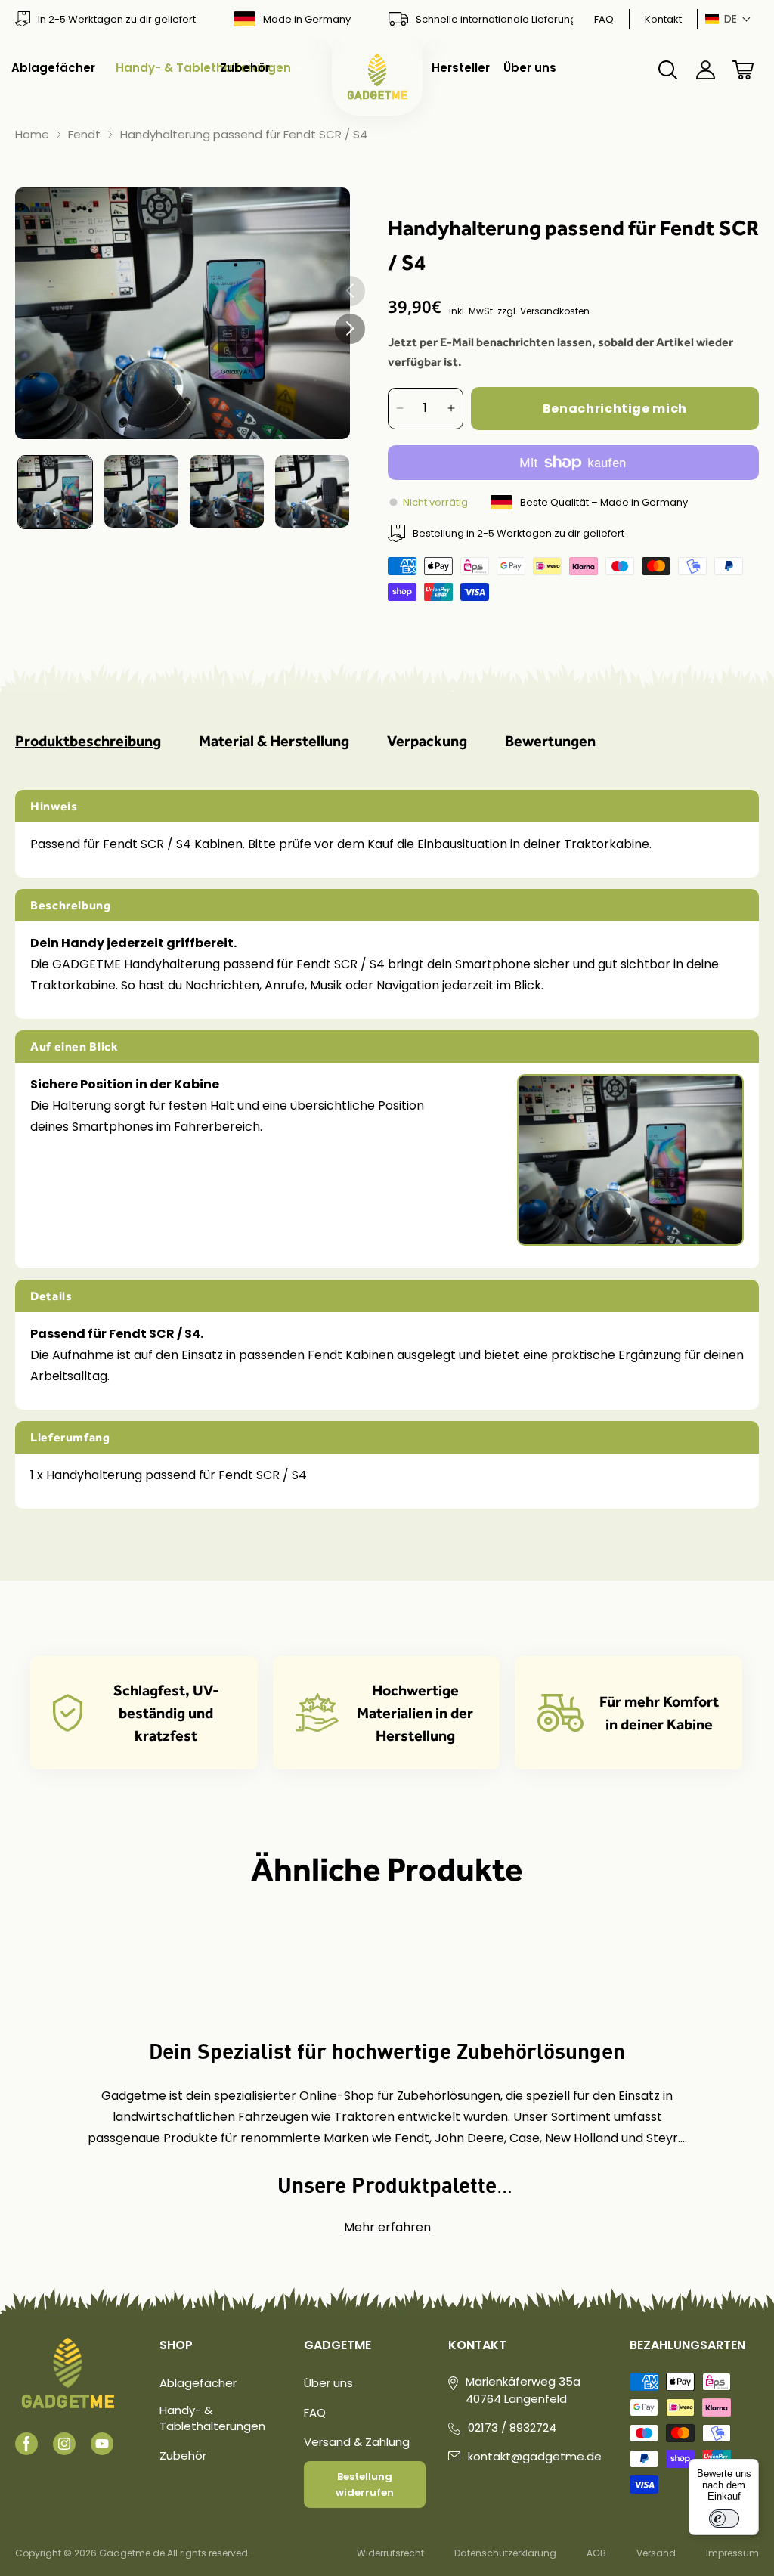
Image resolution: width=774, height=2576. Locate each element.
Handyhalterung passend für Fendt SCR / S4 (244, 135)
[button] (728, 19)
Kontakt (663, 19)
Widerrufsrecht (390, 2553)
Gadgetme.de (132, 2553)
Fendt (84, 135)
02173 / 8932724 (512, 2427)
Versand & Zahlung (357, 2442)
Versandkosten (555, 311)
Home (32, 135)
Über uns (328, 2383)
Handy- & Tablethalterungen (212, 2418)
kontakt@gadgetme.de (535, 2456)
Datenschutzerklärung (505, 2553)
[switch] (724, 2519)
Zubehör (183, 2455)
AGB (596, 2553)
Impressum (732, 2553)
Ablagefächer (198, 2383)
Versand (656, 2553)
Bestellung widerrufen (365, 2485)
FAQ (604, 19)
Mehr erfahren (387, 2227)
